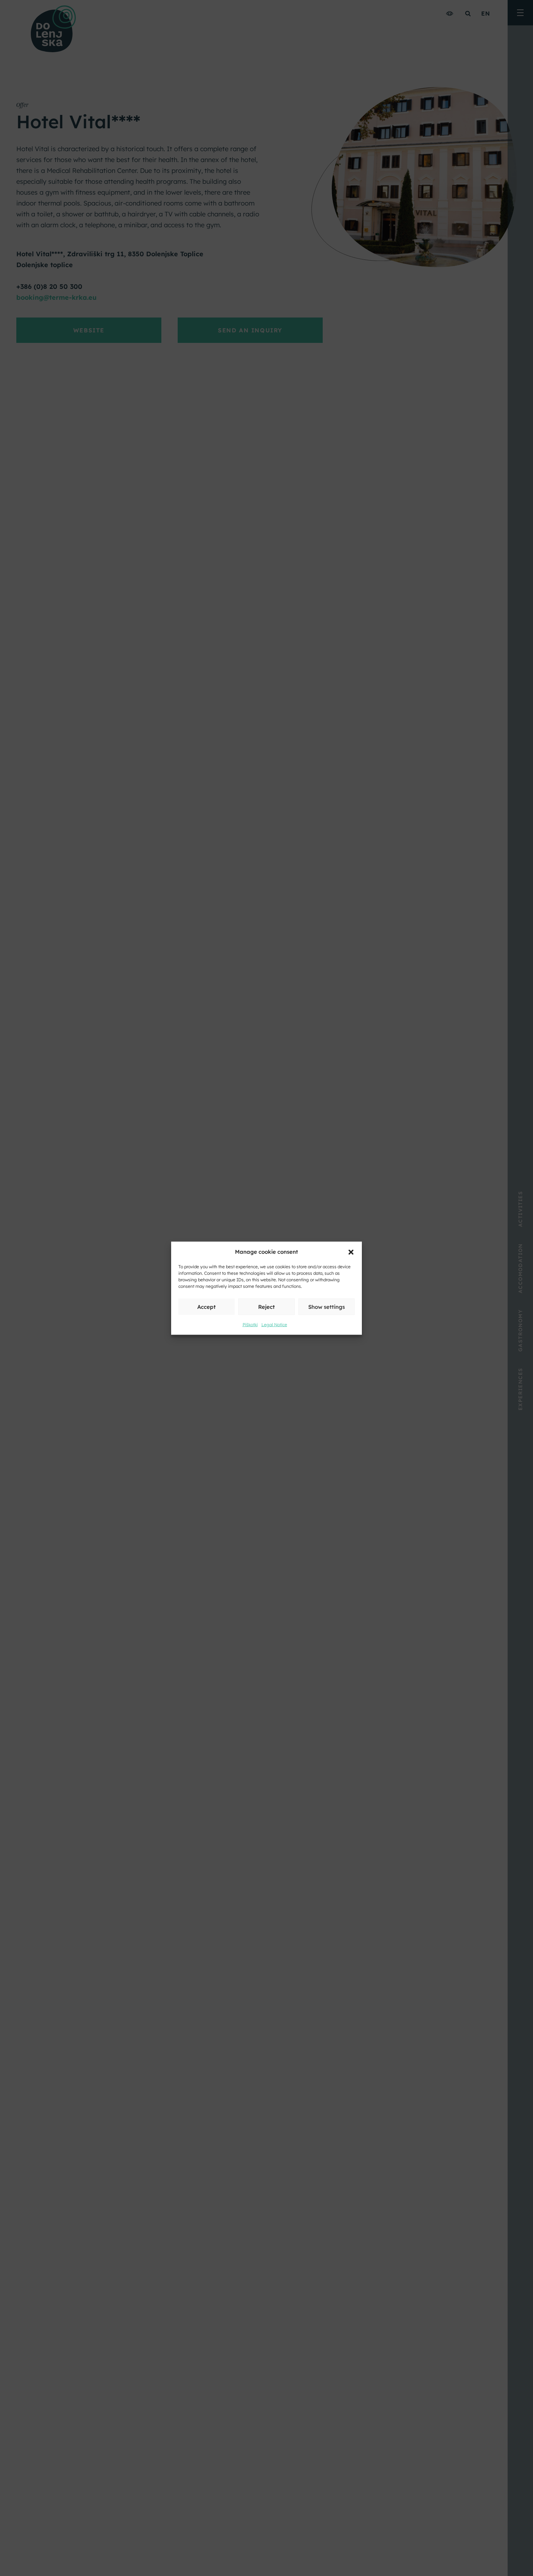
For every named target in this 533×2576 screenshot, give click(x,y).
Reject (266, 1306)
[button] (351, 1252)
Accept (206, 1306)
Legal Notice (274, 1324)
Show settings (327, 1306)
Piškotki (250, 1324)
